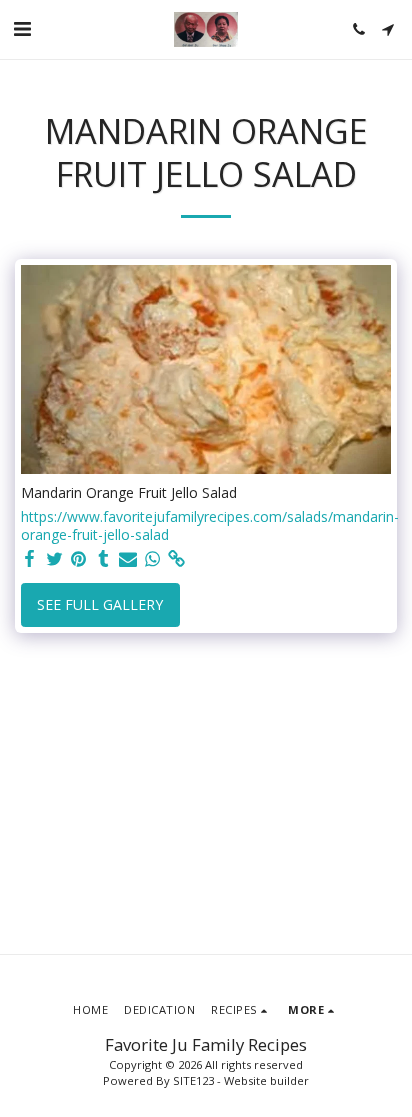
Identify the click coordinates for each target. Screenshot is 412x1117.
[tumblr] (104, 559)
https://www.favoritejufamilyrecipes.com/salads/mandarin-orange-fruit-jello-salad (210, 525)
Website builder (266, 1080)
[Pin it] (79, 559)
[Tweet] (55, 559)
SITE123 (193, 1080)
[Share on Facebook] (30, 559)
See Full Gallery (100, 604)
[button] (22, 28)
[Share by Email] (128, 559)
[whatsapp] (153, 559)
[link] (177, 559)
